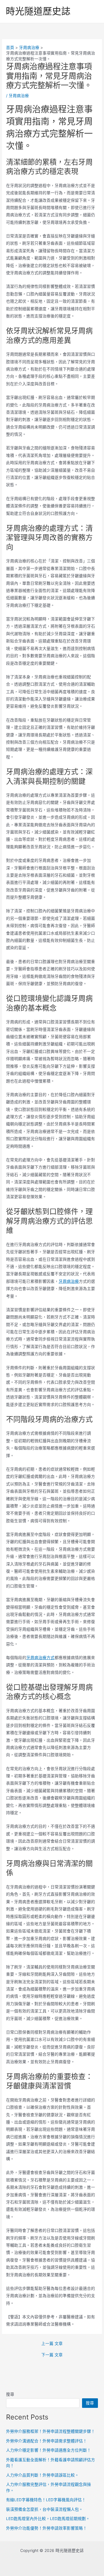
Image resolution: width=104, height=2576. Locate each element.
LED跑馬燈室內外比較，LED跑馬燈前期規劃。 (48, 2519)
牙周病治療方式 (40, 1658)
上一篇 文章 (52, 2344)
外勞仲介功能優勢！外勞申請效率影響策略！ (47, 2528)
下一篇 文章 (52, 2355)
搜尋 (10, 2394)
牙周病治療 (19, 96)
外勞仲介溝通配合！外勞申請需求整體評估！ (47, 2441)
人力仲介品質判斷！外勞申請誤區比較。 (42, 2475)
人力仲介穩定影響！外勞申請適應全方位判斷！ (49, 2450)
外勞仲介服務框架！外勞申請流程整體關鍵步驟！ (51, 2431)
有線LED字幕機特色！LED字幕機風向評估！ (46, 2500)
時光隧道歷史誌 (38, 11)
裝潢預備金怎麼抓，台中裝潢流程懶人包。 (44, 2509)
